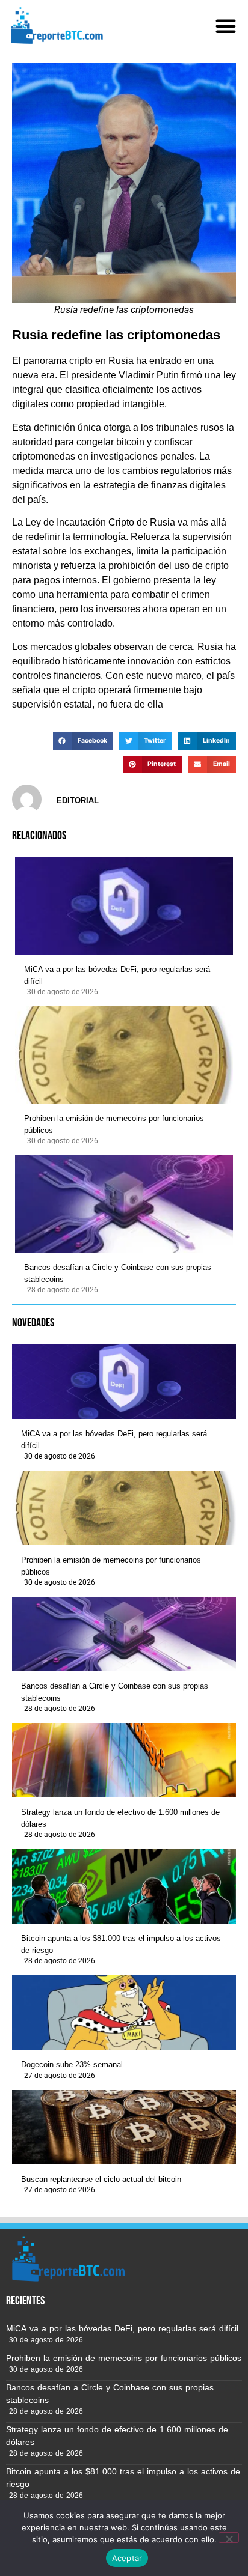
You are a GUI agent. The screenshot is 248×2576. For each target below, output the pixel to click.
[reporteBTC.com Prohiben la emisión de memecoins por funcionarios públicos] (124, 1055)
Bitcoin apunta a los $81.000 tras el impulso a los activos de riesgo (121, 1944)
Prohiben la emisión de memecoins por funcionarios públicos (114, 1124)
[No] (229, 2538)
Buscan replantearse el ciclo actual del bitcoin (101, 2179)
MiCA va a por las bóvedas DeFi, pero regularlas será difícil (117, 975)
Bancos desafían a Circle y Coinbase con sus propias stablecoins (118, 1273)
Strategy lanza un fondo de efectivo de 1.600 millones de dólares (120, 1818)
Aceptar (127, 2558)
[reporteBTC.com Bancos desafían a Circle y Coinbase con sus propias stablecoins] (124, 1204)
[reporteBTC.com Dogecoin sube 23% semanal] (124, 2012)
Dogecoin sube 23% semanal (72, 2064)
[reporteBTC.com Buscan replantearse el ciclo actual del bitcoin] (124, 2127)
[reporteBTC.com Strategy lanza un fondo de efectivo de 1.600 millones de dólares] (124, 1760)
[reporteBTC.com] (55, 26)
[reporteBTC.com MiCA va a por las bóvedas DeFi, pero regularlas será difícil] (124, 906)
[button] (226, 26)
